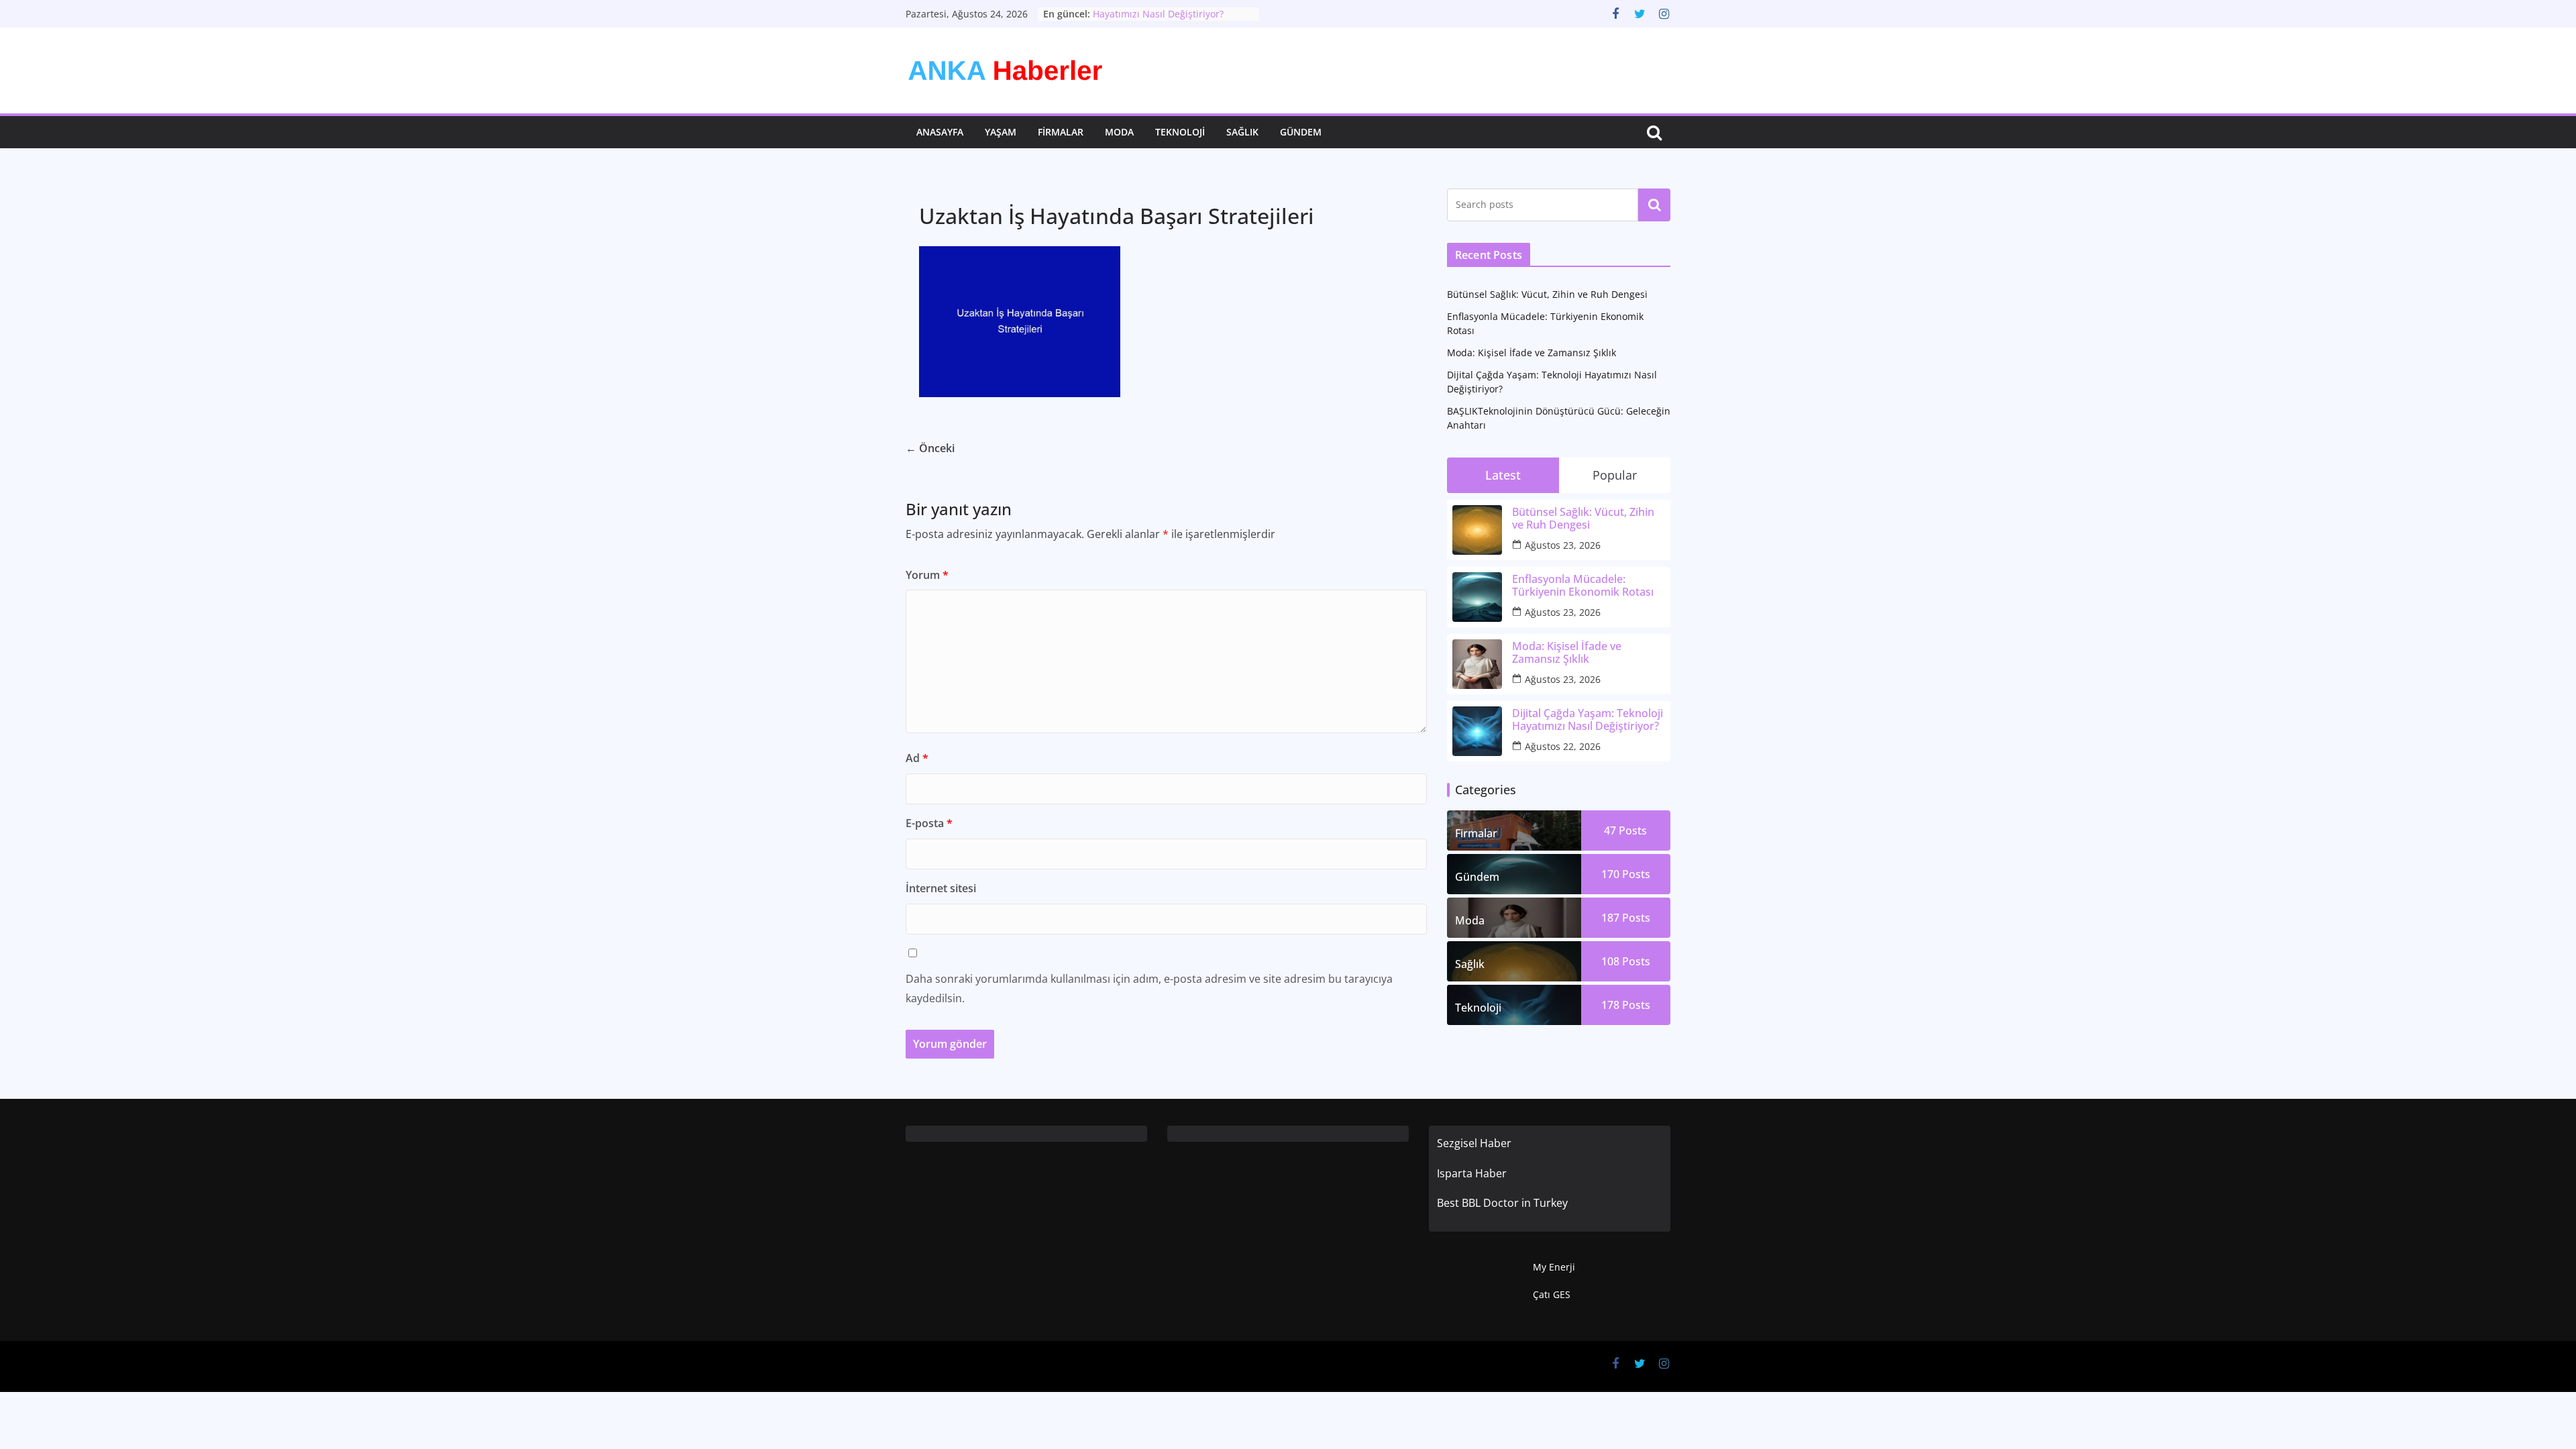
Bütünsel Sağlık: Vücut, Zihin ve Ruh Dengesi (1547, 294)
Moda (1119, 132)
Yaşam (1001, 132)
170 (1626, 874)
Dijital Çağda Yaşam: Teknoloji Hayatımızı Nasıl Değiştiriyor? (1160, 20)
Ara (1655, 205)
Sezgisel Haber (1474, 1143)
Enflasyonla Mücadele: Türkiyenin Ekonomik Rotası (1583, 586)
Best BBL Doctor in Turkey (1502, 1203)
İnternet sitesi (941, 888)
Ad (917, 758)
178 (1626, 1005)
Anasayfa (940, 132)
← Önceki (930, 448)
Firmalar (1061, 132)
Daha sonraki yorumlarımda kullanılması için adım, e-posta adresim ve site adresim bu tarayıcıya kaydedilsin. (1149, 988)
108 (1626, 961)
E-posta (929, 823)
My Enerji (1554, 1267)
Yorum (927, 575)
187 (1626, 918)
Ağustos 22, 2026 (1563, 746)
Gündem (1301, 132)
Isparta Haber (1472, 1173)
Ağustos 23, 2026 (1563, 545)
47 (1625, 830)
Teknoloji (1180, 132)
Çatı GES (1552, 1294)
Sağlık (1242, 132)
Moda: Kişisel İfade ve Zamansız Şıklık (1532, 353)
